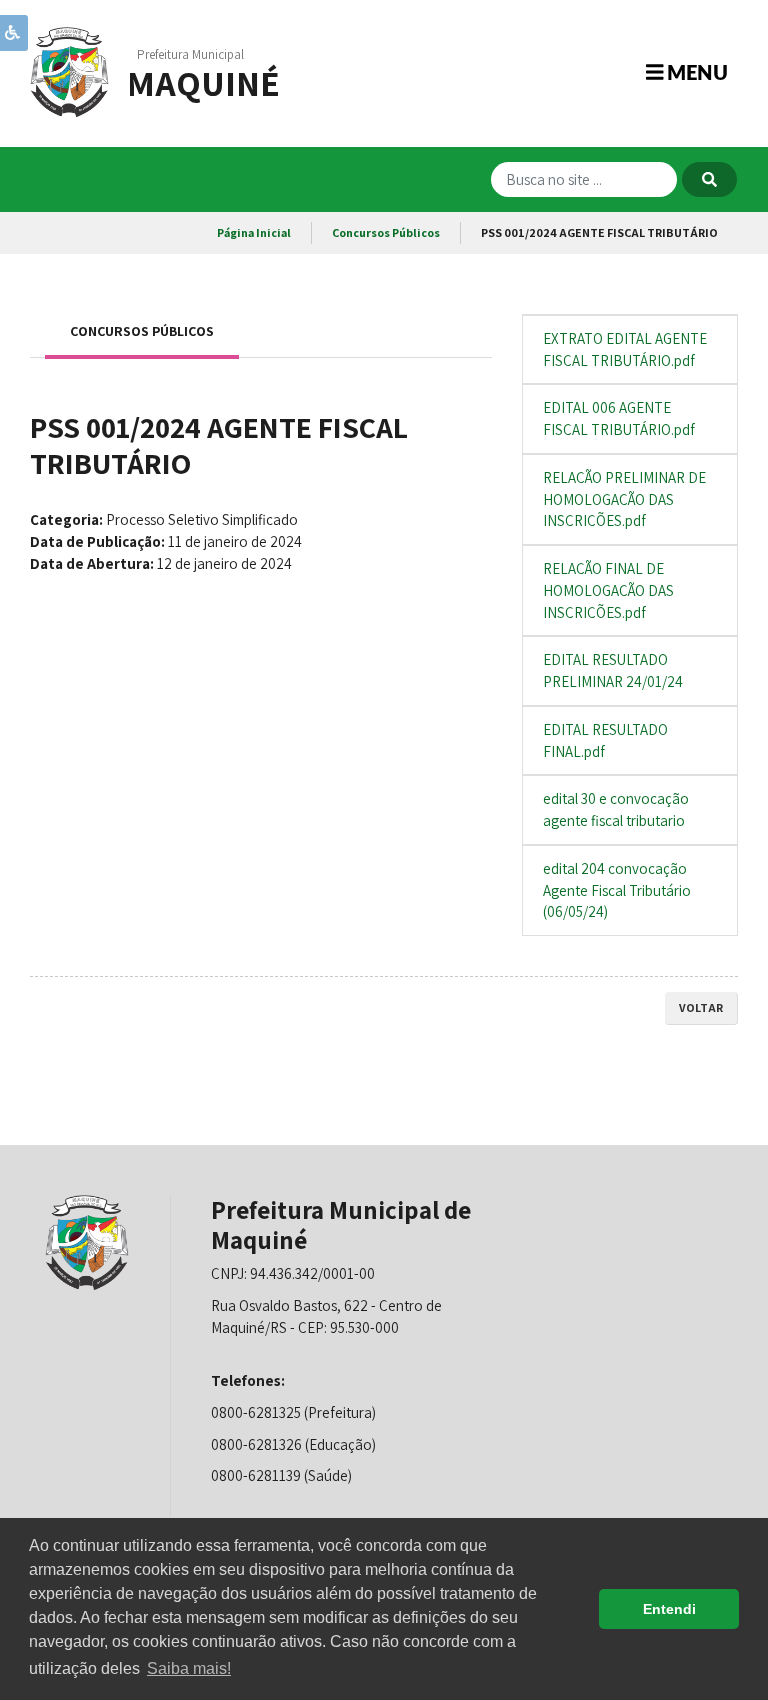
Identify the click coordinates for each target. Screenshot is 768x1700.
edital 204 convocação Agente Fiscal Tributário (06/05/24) (617, 890)
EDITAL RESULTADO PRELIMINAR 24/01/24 (613, 670)
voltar (701, 1007)
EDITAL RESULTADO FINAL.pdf (605, 740)
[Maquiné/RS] (70, 70)
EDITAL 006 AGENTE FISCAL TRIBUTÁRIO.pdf (619, 418)
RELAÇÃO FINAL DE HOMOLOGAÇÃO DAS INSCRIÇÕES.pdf (608, 590)
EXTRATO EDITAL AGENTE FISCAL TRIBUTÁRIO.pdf (625, 349)
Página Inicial (254, 232)
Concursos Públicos (386, 232)
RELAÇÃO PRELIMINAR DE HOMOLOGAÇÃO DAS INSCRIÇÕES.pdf (624, 499)
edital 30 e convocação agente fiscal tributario (616, 809)
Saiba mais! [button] (189, 1668)
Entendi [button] (669, 1609)
